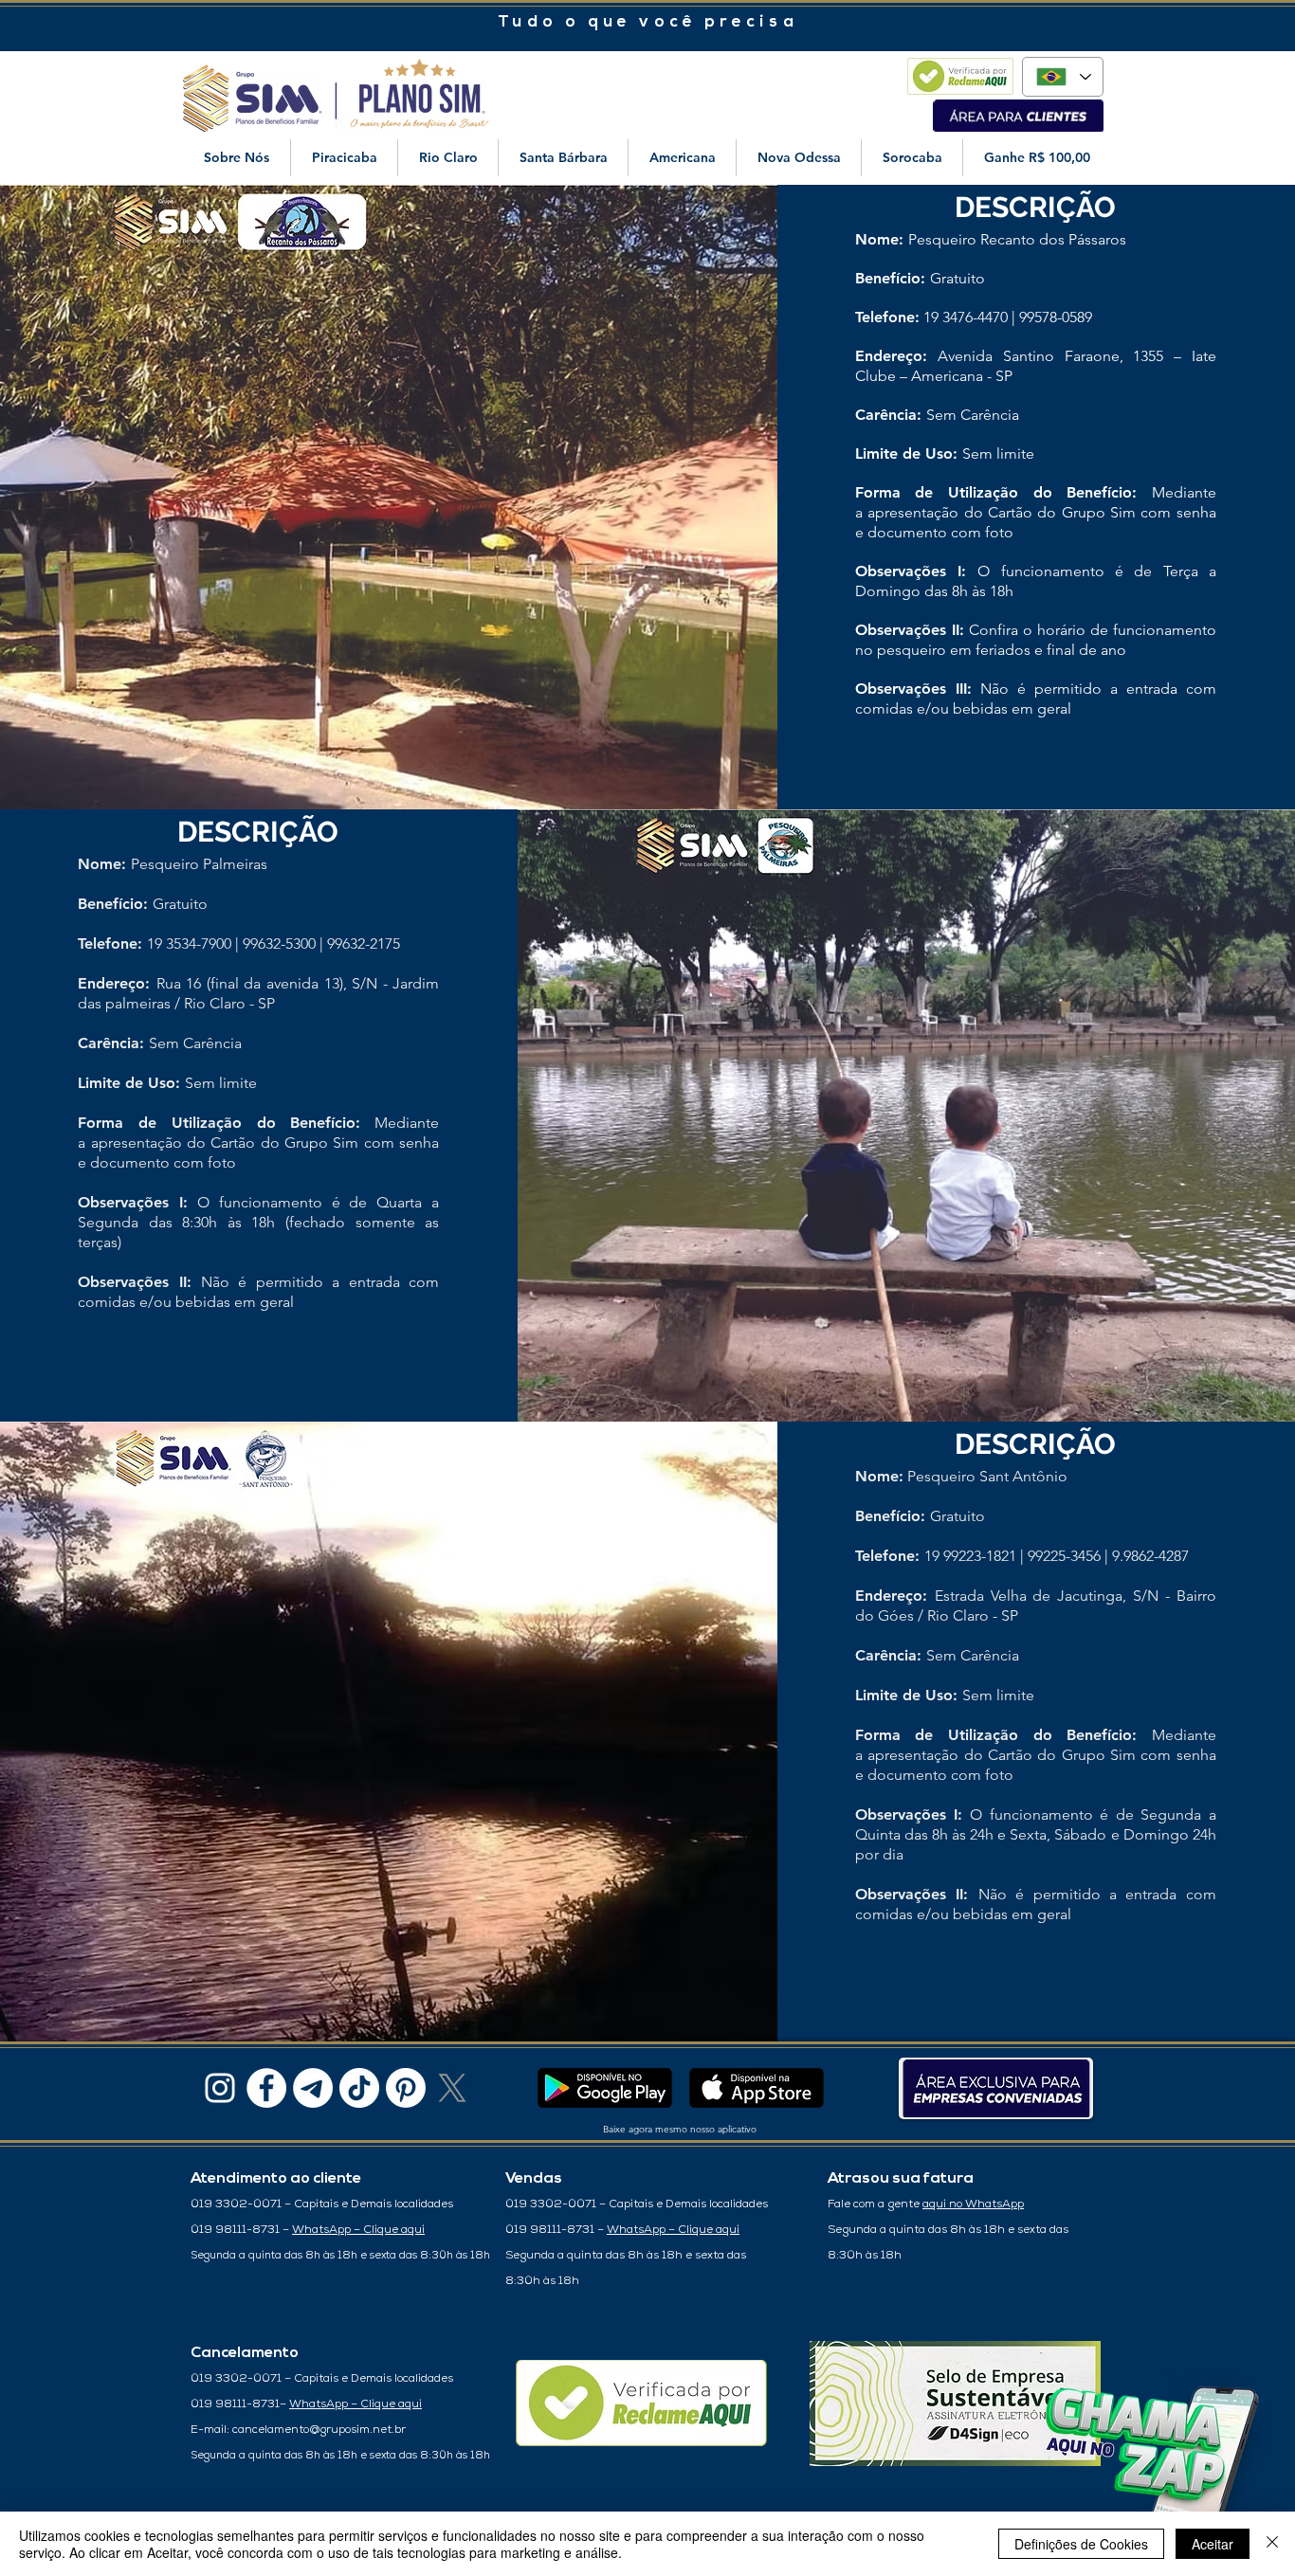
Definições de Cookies (1081, 2544)
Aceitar (1213, 2544)
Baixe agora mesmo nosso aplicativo (680, 2129)
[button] (237, 158)
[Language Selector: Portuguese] (1063, 77)
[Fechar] (1272, 2544)
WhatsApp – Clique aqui (358, 2230)
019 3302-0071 (237, 2204)
